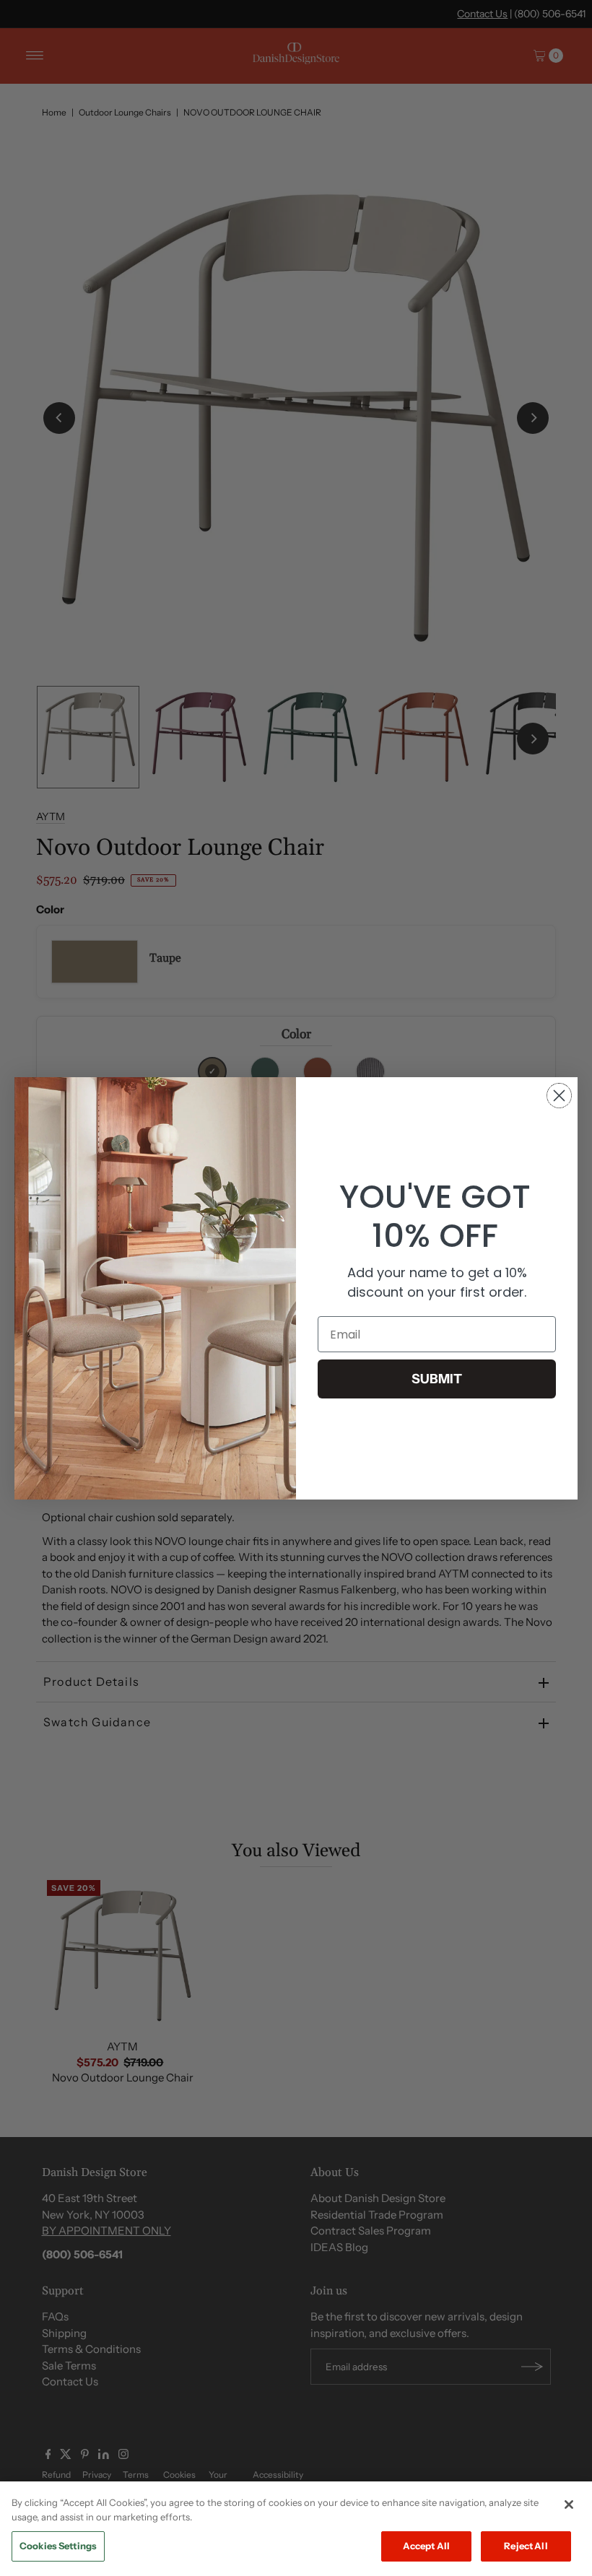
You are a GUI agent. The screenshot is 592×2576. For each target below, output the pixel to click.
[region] (296, 2529)
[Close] (569, 2505)
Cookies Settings (58, 2546)
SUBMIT (437, 1379)
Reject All (526, 2546)
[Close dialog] (559, 1096)
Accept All (426, 2546)
